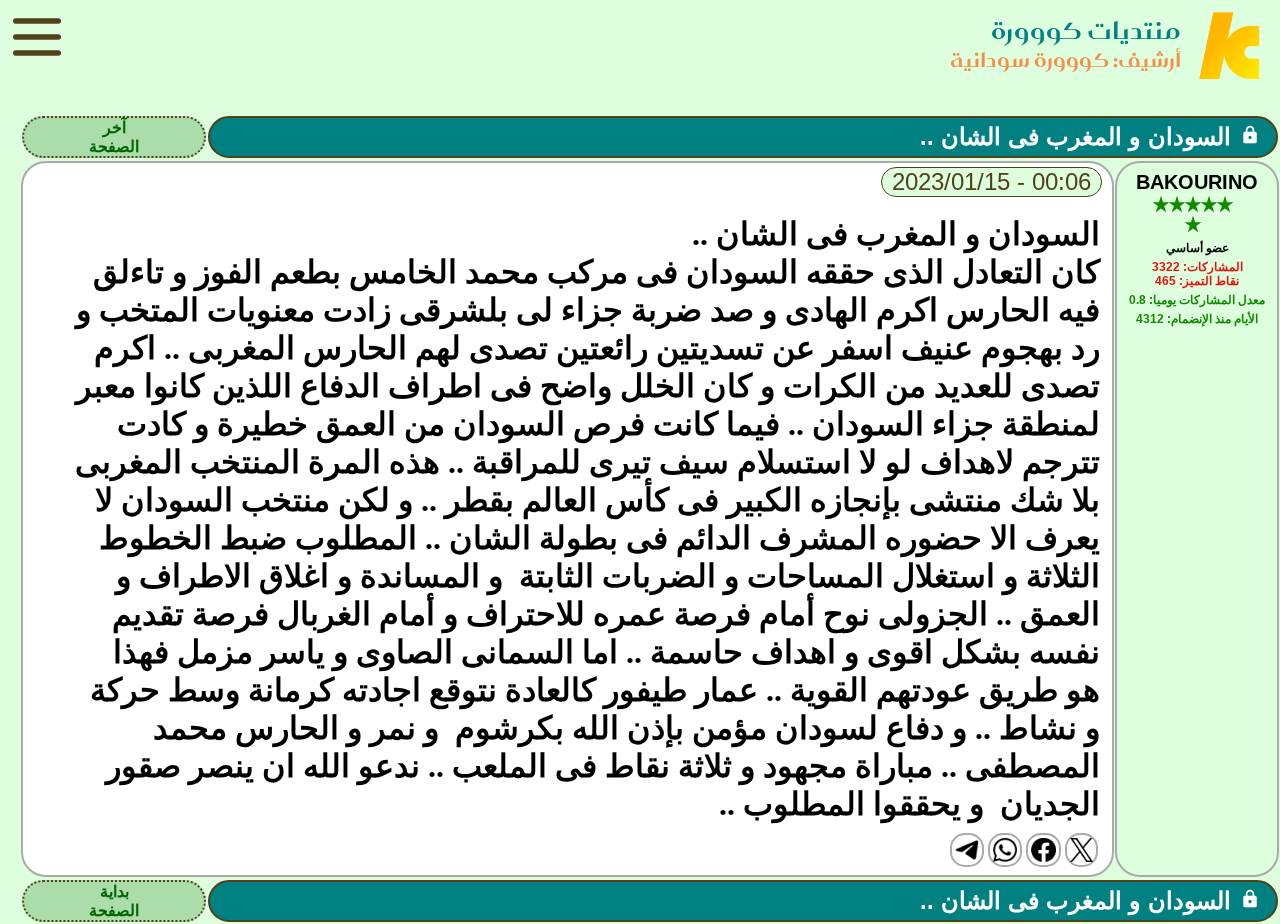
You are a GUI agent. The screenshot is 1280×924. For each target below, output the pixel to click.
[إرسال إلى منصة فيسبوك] (1043, 850)
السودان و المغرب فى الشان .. (1075, 136)
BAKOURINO (1197, 182)
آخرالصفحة (114, 137)
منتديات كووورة (1086, 30)
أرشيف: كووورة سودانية (1065, 59)
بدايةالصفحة (114, 901)
